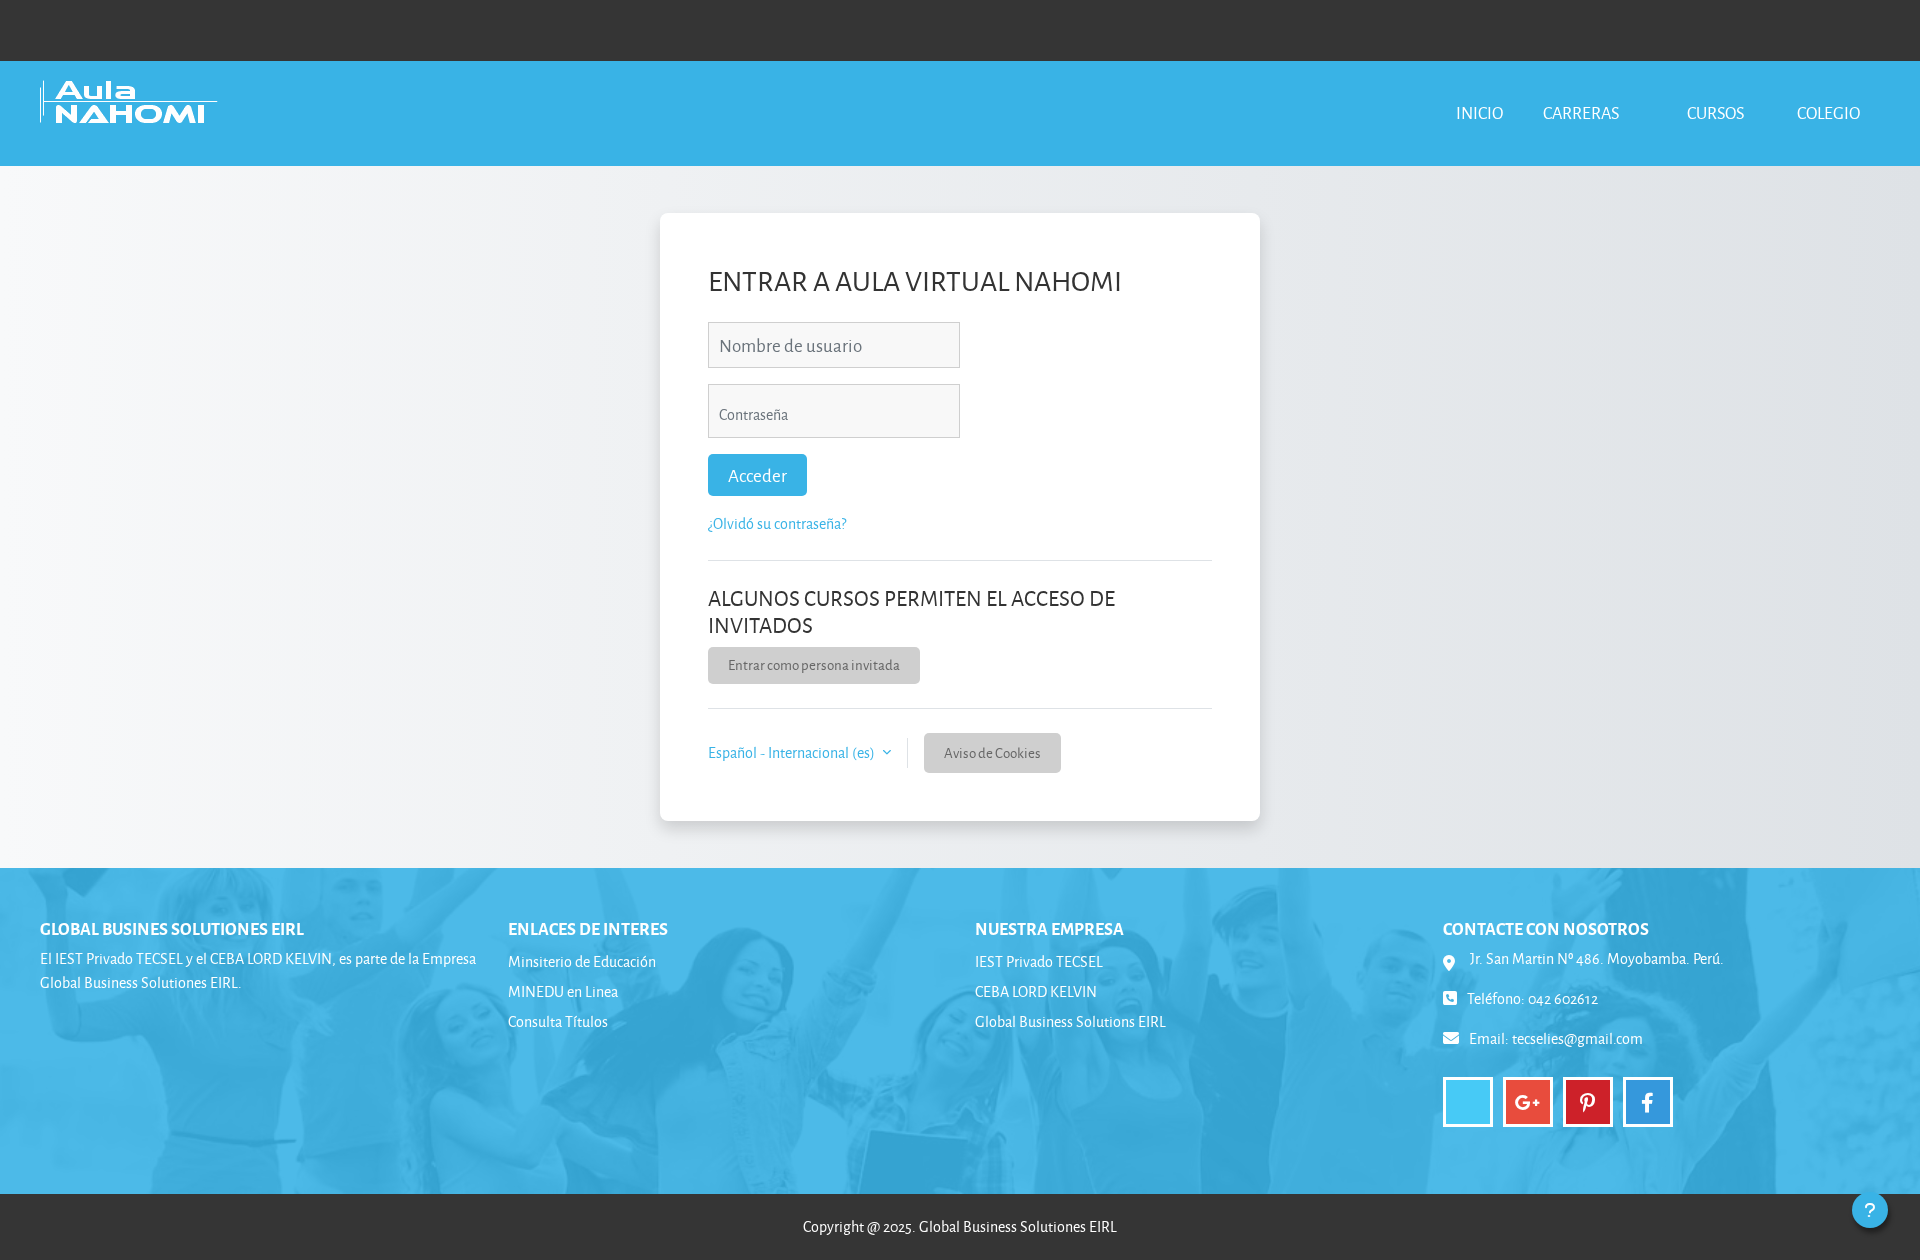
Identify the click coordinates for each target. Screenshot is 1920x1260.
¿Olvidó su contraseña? (777, 523)
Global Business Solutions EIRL (1070, 1021)
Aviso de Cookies (992, 752)
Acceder (757, 475)
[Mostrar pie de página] (1870, 1210)
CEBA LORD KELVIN (1036, 991)
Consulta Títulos (558, 1021)
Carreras (1582, 112)
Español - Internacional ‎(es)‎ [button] (793, 752)
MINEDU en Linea (563, 991)
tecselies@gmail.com (1577, 1038)
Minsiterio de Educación (582, 961)
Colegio (1828, 112)
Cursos (1715, 112)
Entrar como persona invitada (814, 664)
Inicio (1479, 112)
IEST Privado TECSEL (1039, 961)
